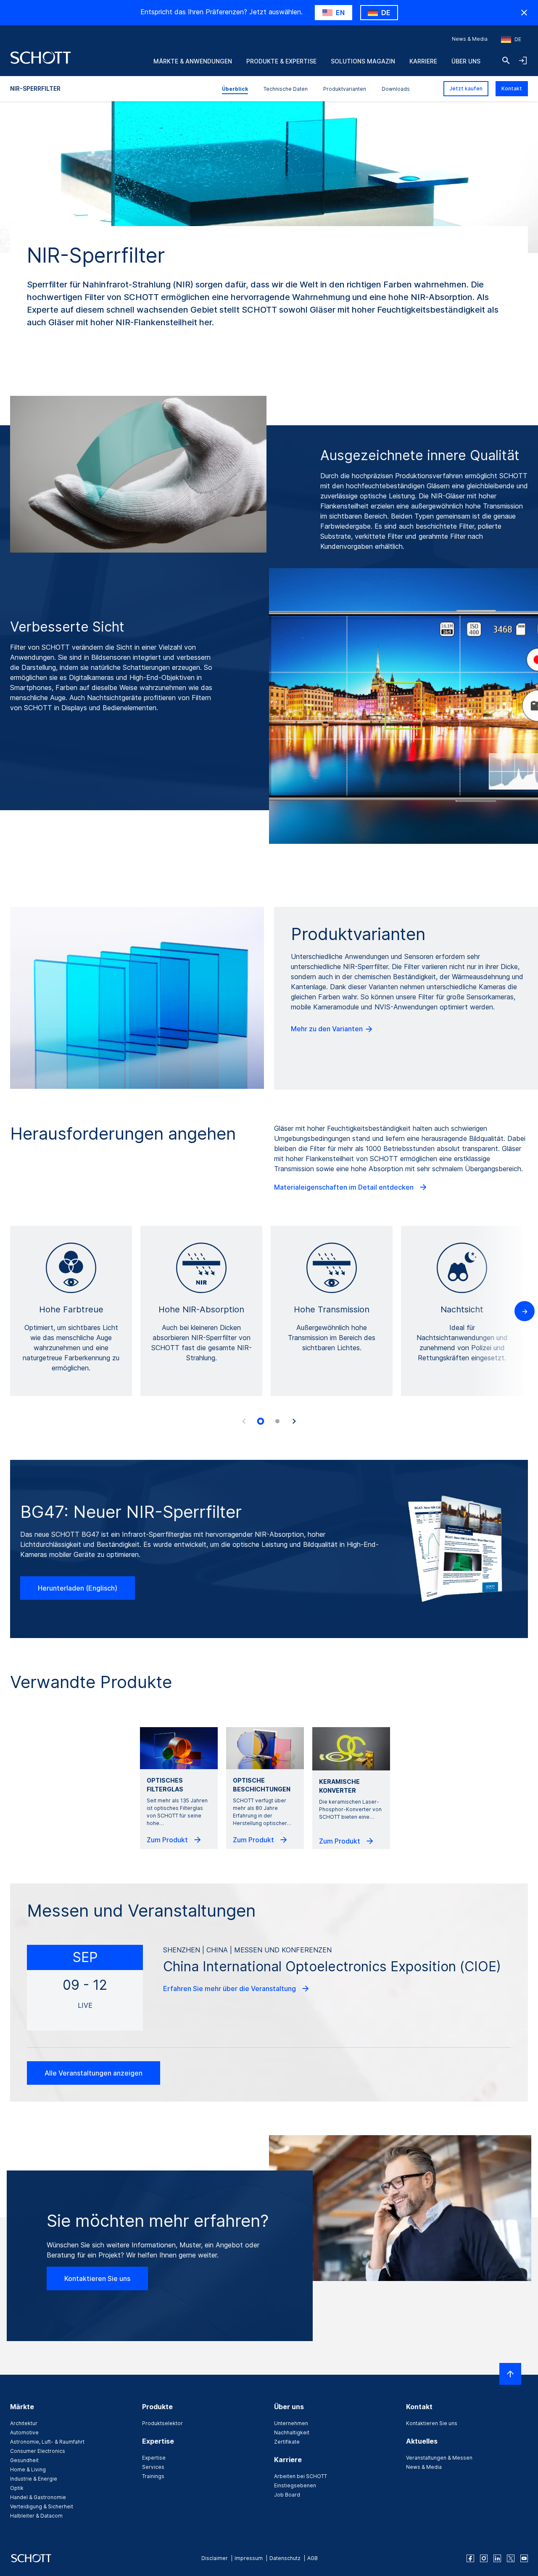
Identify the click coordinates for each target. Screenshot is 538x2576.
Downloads (396, 89)
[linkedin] (497, 2558)
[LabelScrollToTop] (510, 2374)
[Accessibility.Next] (294, 1421)
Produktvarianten (345, 89)
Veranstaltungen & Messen (439, 2458)
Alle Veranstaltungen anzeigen (94, 2073)
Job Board (287, 2495)
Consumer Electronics (38, 2451)
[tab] (261, 1422)
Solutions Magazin (363, 61)
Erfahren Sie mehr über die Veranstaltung (230, 1989)
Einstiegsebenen (295, 2485)
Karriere (423, 61)
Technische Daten (286, 89)
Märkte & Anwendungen (193, 61)
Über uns (466, 61)
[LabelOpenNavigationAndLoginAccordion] (523, 61)
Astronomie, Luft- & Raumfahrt (47, 2442)
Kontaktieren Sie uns (97, 2278)
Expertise (154, 2458)
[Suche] (506, 61)
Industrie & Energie (34, 2479)
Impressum (249, 2558)
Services (153, 2467)
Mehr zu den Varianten (328, 1029)
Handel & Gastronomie (38, 2497)
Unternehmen (291, 2423)
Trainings (153, 2476)
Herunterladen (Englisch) (78, 1588)
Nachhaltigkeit (292, 2432)
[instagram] (484, 2558)
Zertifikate (287, 2442)
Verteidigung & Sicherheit (42, 2506)
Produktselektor (162, 2423)
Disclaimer (215, 2558)
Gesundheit (24, 2460)
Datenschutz (285, 2558)
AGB (313, 2558)
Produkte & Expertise (281, 61)
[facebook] (470, 2558)
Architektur (24, 2423)
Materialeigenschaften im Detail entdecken (345, 1187)
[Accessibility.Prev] (244, 1421)
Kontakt (512, 88)
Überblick (235, 89)
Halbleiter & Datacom (36, 2516)
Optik (17, 2488)
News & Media (470, 39)
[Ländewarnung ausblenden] (524, 13)
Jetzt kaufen (466, 88)
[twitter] (511, 2558)
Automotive (24, 2432)
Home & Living (28, 2469)
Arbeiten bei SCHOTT (301, 2476)
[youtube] (524, 2558)
